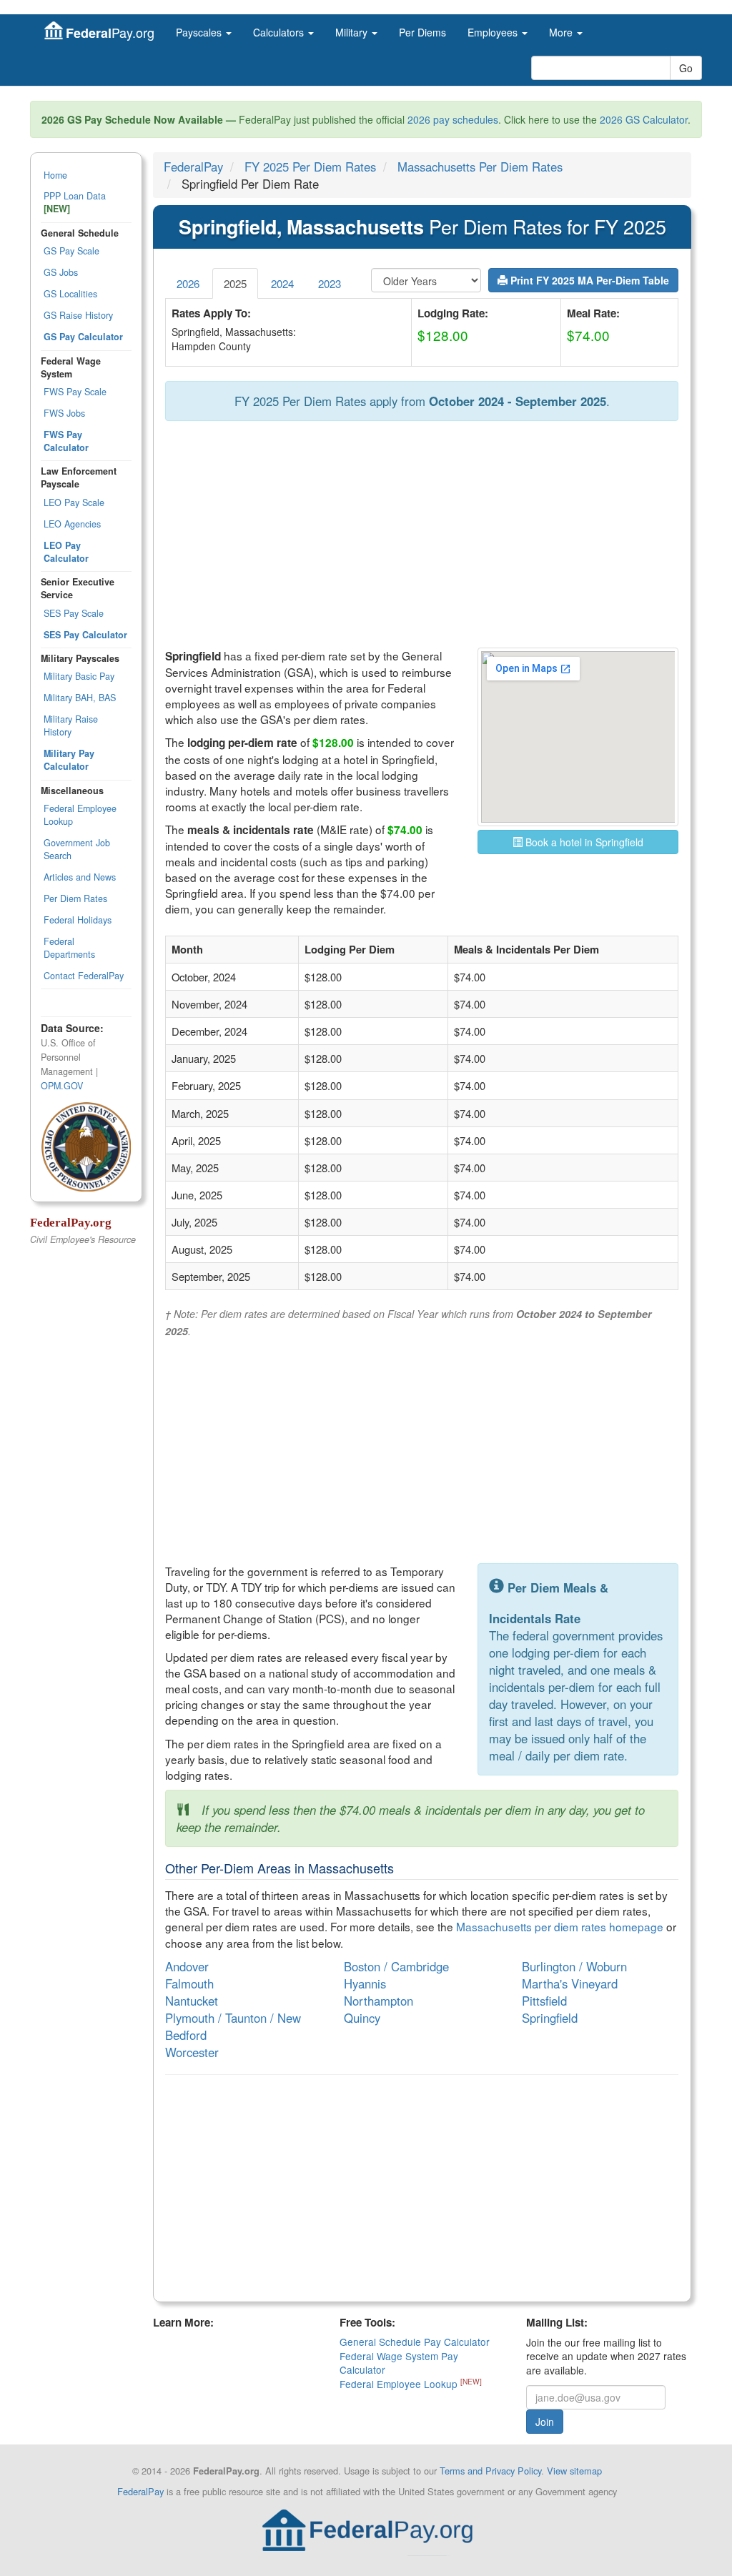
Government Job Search (77, 849)
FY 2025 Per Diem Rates (310, 167)
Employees (494, 32)
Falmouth (189, 1983)
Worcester (192, 2052)
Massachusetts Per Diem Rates (480, 167)
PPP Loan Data (75, 202)
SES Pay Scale (74, 613)
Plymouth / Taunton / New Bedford (233, 2026)
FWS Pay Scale (75, 392)
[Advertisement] (422, 535)
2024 (282, 283)
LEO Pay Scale (74, 502)
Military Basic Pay (79, 676)
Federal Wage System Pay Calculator (399, 2363)
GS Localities (70, 294)
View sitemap (574, 2471)
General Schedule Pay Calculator (415, 2342)
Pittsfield (544, 2001)
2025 (235, 283)
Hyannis (365, 1983)
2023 (330, 283)
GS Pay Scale (71, 251)
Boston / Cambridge (396, 1966)
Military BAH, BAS (80, 698)
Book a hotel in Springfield (583, 842)
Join (545, 2422)
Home (55, 175)
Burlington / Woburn (574, 1966)
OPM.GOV (62, 1086)
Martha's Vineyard (570, 1983)
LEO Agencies (72, 524)
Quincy (362, 2018)
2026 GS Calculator (644, 119)
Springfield (550, 2018)
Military (353, 32)
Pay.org (110, 33)
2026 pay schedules (453, 119)
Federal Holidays (78, 920)
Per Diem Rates (75, 898)
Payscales (200, 32)
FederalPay (193, 167)
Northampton (379, 2001)
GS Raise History (78, 315)
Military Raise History (71, 725)
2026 (188, 283)
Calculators (280, 32)
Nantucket (192, 2001)
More (562, 32)
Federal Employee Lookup (80, 815)
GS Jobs (61, 272)
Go (686, 68)
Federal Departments (69, 948)
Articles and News (80, 877)
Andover (187, 1966)
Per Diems (422, 32)
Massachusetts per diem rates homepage (560, 1926)
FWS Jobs (64, 413)
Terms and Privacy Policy (490, 2471)
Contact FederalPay (84, 976)
